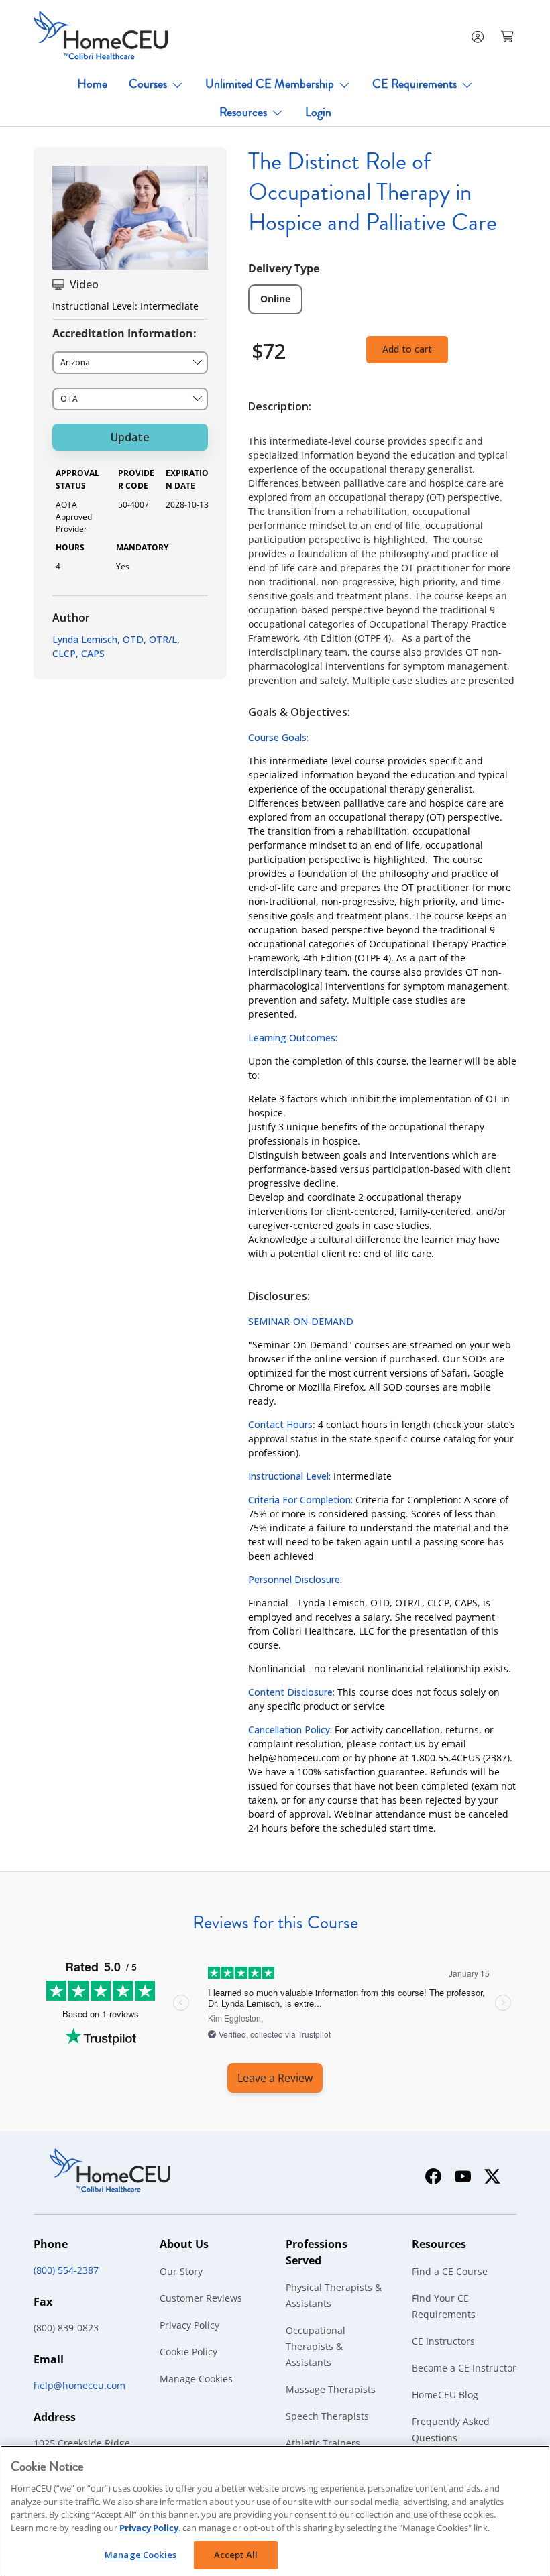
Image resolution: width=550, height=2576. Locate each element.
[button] (508, 36)
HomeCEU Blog (445, 2395)
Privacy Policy (189, 2325)
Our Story (181, 2271)
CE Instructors (443, 2341)
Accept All (236, 2555)
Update (130, 437)
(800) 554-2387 (66, 2270)
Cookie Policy (188, 2352)
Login (318, 112)
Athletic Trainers (323, 2443)
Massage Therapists (331, 2389)
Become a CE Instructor (464, 2368)
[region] (275, 2511)
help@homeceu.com (79, 2385)
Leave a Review (275, 2078)
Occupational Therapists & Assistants (316, 2346)
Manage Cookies (196, 2379)
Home (92, 84)
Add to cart (407, 349)
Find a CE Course (450, 2271)
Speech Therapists (327, 2416)
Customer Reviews (201, 2298)
